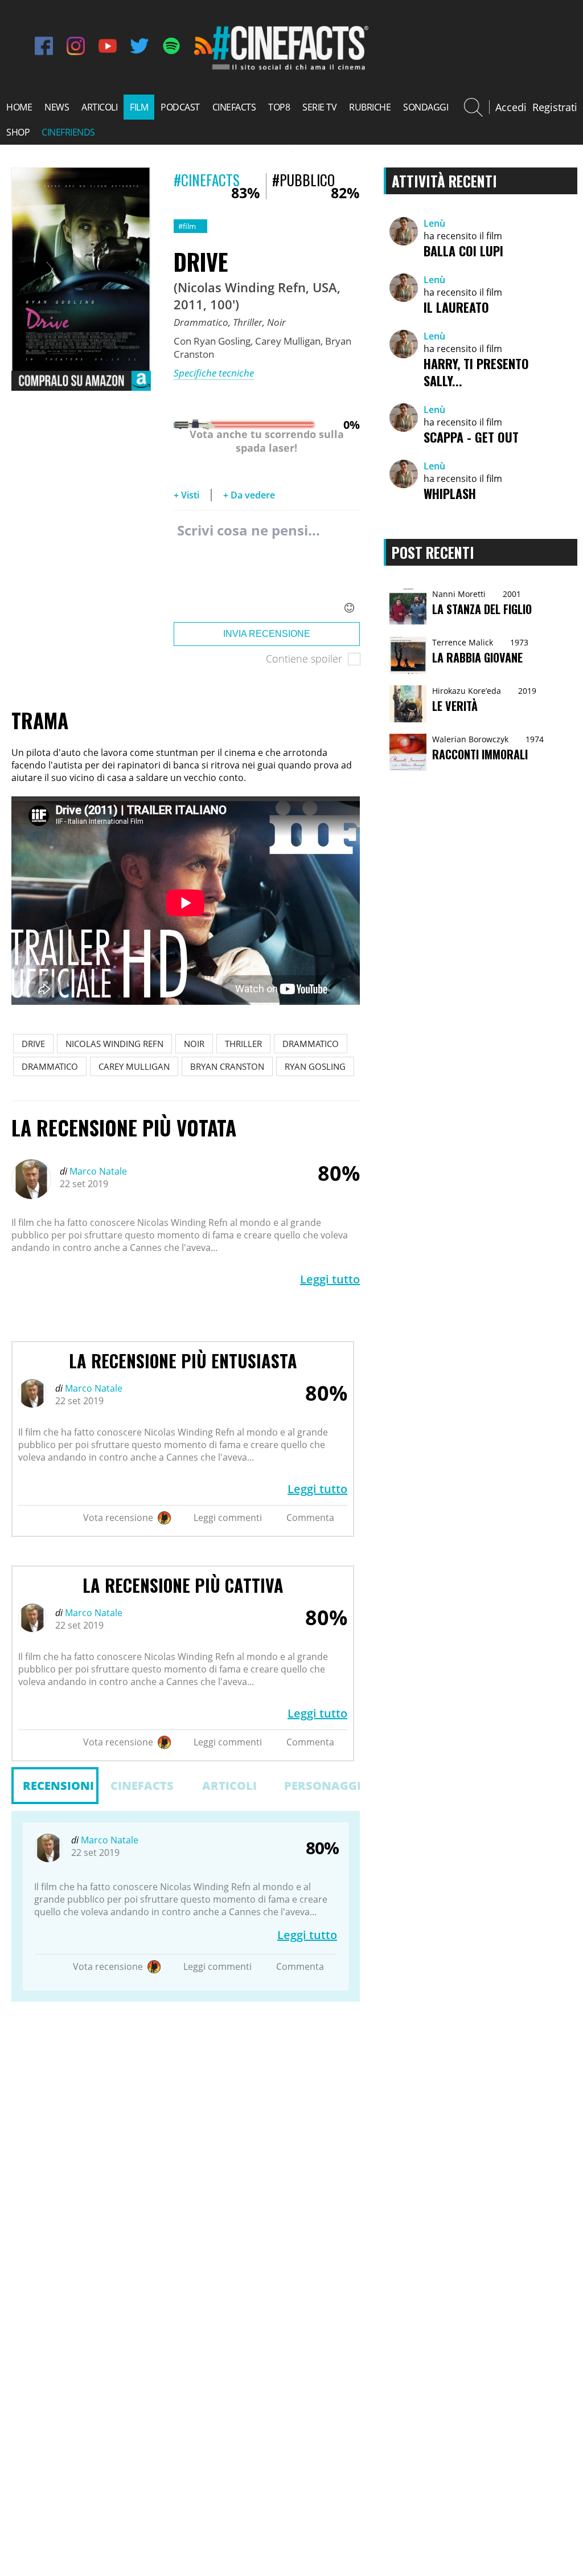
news (57, 107)
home (19, 107)
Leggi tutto (330, 1279)
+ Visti (186, 495)
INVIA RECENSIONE (267, 634)
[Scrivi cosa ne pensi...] (267, 569)
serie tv (319, 107)
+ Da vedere (249, 495)
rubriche (370, 107)
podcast (180, 107)
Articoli (229, 1786)
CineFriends (68, 132)
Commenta (310, 1518)
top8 (279, 107)
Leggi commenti (228, 1518)
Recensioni (58, 1786)
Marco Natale (97, 1171)
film (139, 107)
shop (18, 132)
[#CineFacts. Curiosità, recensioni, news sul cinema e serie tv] (289, 68)
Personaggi (322, 1786)
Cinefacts (142, 1786)
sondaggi (426, 107)
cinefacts (234, 107)
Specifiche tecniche (214, 373)
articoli (99, 107)
